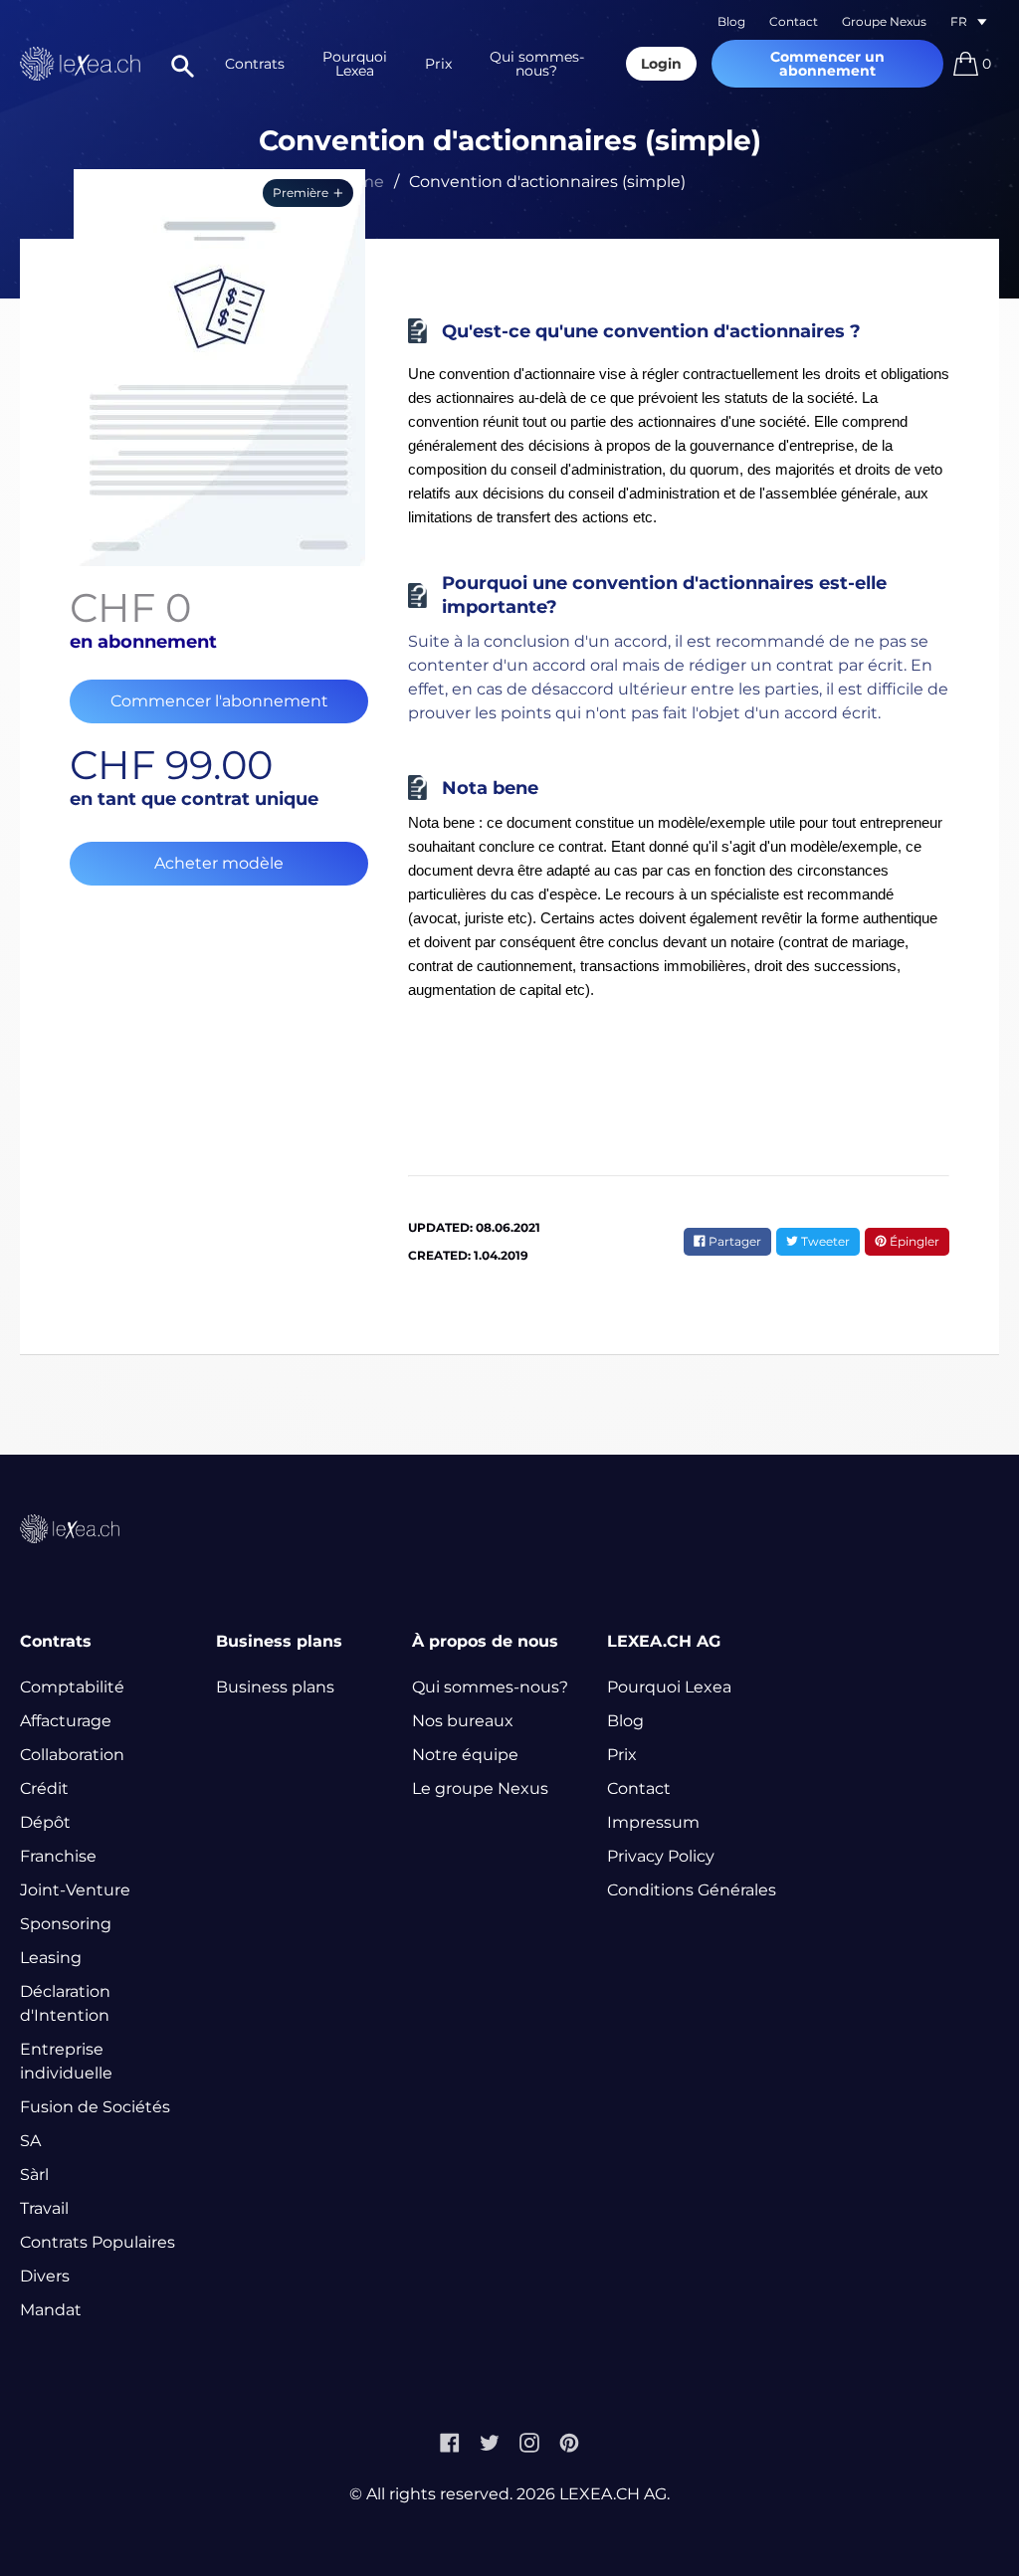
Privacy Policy (661, 1856)
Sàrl (34, 2175)
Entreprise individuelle (66, 2061)
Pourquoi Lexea (355, 64)
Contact (794, 21)
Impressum (653, 1822)
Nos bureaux (463, 1721)
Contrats (255, 64)
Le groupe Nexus (480, 1788)
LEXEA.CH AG (613, 2494)
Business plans (275, 1687)
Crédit (44, 1788)
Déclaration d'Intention (65, 2003)
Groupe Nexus (884, 21)
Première (301, 193)
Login (661, 64)
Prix (438, 64)
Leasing (51, 1958)
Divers (45, 2276)
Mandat (51, 2310)
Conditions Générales (692, 1890)
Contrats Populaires (98, 2242)
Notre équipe (465, 1755)
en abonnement (143, 642)
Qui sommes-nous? (537, 64)
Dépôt (45, 1822)
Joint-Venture (75, 1890)
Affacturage (66, 1721)
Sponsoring (66, 1924)
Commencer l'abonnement (219, 701)
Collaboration (72, 1755)
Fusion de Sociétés (95, 2107)
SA (30, 2141)
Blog (731, 21)
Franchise (58, 1856)
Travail (44, 2208)
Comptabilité (72, 1687)
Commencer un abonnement (827, 64)
